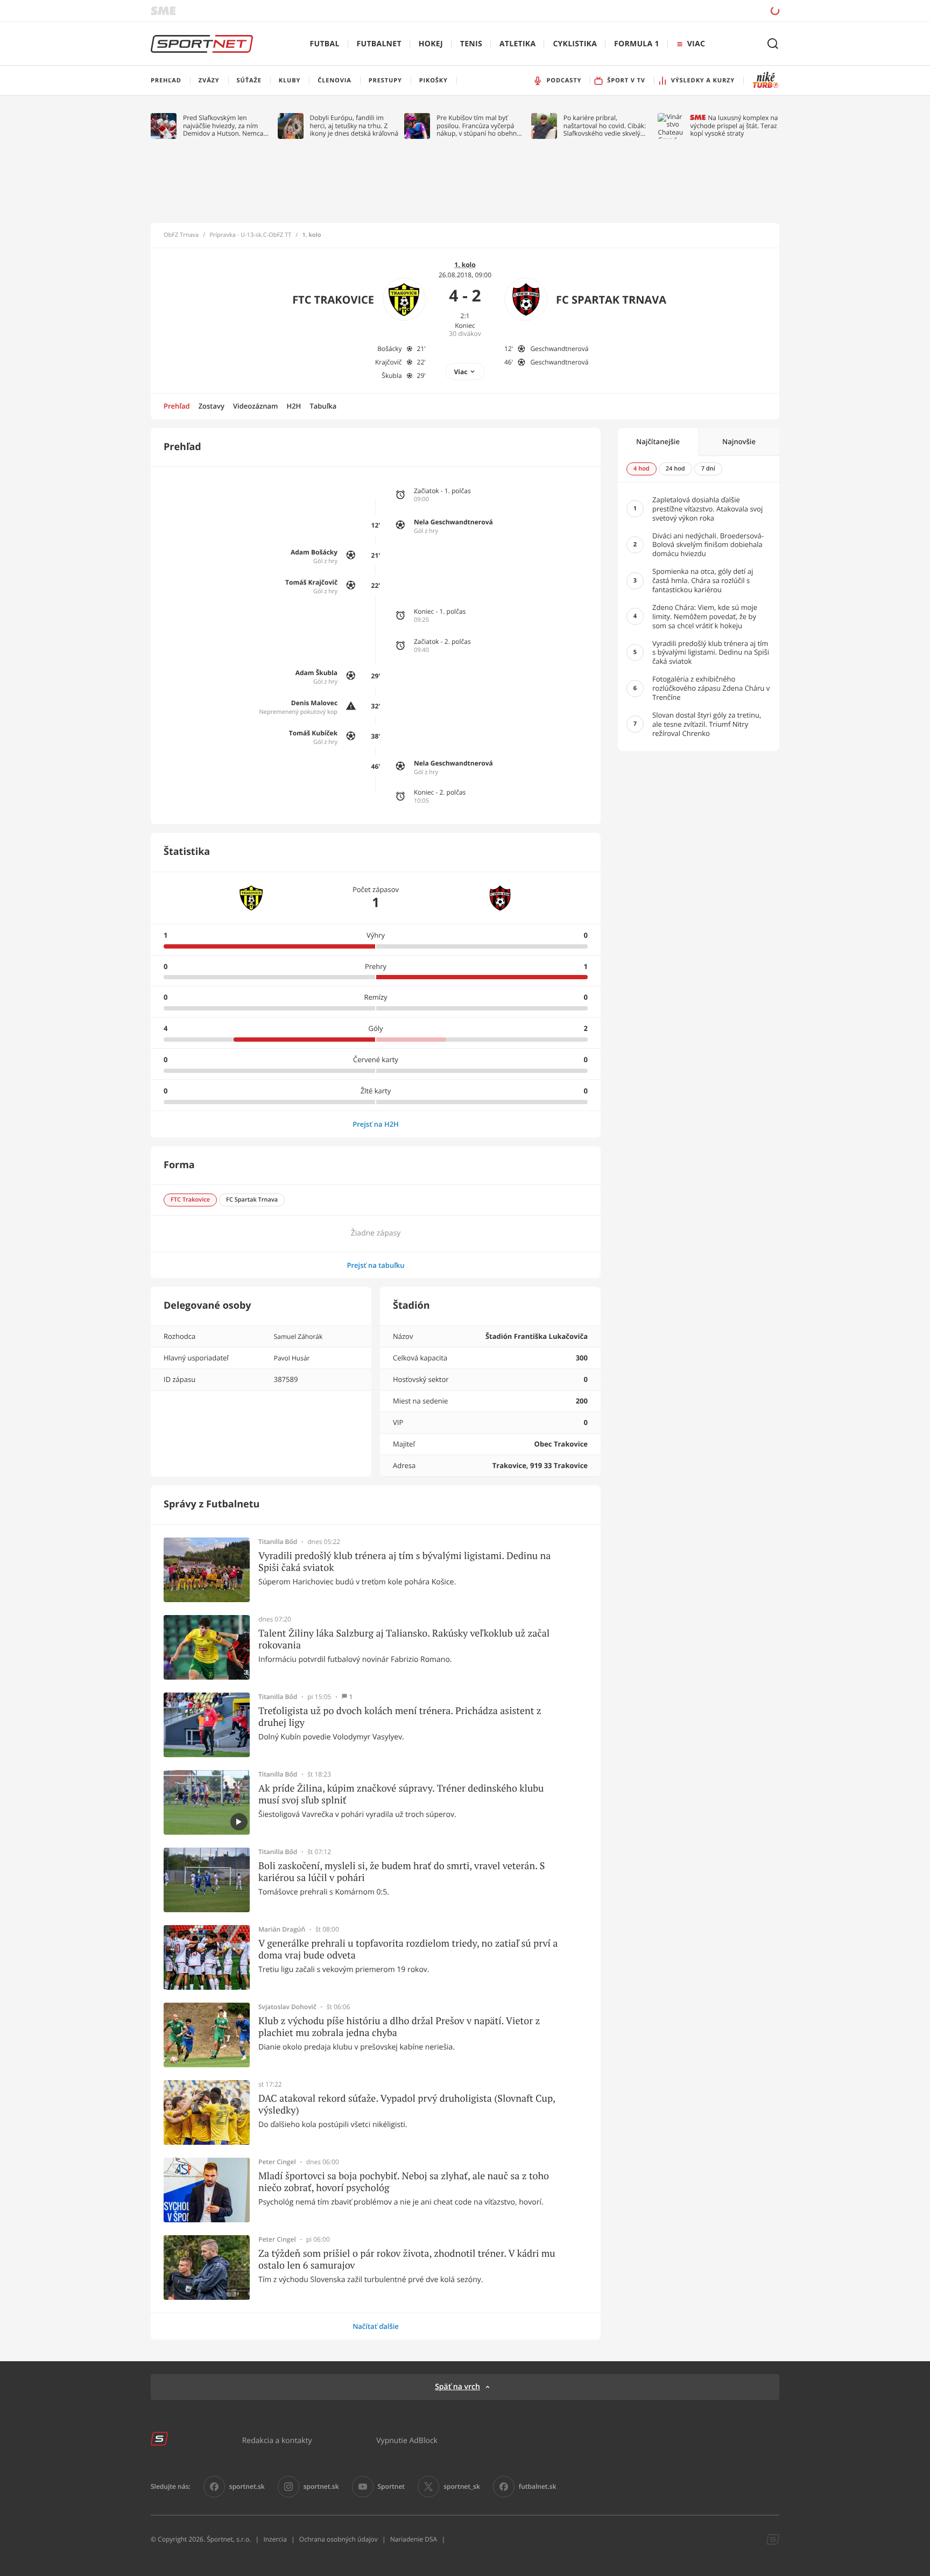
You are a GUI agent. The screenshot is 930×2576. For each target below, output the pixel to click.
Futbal (325, 44)
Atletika (517, 44)
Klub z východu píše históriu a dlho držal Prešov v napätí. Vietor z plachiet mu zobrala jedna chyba (399, 2027)
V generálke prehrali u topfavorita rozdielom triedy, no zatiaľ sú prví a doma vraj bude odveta (408, 1949)
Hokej (431, 44)
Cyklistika (575, 44)
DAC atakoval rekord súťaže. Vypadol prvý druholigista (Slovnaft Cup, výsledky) (407, 2104)
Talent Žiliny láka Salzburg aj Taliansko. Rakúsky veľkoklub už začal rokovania (404, 1639)
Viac (461, 372)
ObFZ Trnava (181, 235)
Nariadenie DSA (414, 2539)
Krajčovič (389, 362)
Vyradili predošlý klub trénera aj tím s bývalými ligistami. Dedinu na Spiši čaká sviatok (404, 1561)
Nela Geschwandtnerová (453, 522)
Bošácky (389, 349)
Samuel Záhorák (298, 1336)
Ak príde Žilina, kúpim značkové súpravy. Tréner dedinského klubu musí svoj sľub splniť (401, 1794)
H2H (294, 406)
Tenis (471, 44)
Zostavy (212, 406)
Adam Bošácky (314, 552)
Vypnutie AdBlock (407, 2440)
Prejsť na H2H (376, 1124)
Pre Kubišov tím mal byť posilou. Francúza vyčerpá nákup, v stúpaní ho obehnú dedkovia (478, 126)
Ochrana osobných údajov (339, 2539)
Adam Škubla (316, 673)
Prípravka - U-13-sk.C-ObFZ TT (250, 235)
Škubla (392, 375)
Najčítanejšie (658, 441)
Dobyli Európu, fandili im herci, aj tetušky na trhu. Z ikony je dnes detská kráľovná (354, 126)
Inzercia (275, 2539)
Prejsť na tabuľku (375, 1265)
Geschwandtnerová (559, 349)
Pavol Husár (292, 1358)
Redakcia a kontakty (277, 2440)
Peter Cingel (277, 2162)
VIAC (696, 44)
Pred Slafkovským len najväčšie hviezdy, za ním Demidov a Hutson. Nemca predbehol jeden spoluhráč (224, 126)
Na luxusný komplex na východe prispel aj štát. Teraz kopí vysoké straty (734, 126)
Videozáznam (255, 406)
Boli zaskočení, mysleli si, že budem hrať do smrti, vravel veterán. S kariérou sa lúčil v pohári (401, 1872)
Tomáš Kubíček (313, 733)
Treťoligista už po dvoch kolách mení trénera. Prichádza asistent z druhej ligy (400, 1717)
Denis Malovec (314, 703)
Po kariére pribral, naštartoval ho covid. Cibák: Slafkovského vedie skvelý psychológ (605, 126)
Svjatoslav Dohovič (287, 2007)
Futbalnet (379, 44)
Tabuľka (323, 406)
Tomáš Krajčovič (311, 582)
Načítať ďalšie (376, 2326)
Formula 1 (637, 44)
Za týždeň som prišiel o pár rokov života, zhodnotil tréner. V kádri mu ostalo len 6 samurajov (407, 2259)
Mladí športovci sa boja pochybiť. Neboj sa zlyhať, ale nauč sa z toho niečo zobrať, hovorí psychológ (404, 2182)
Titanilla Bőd (278, 1542)
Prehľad (177, 406)
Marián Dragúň (282, 1929)
